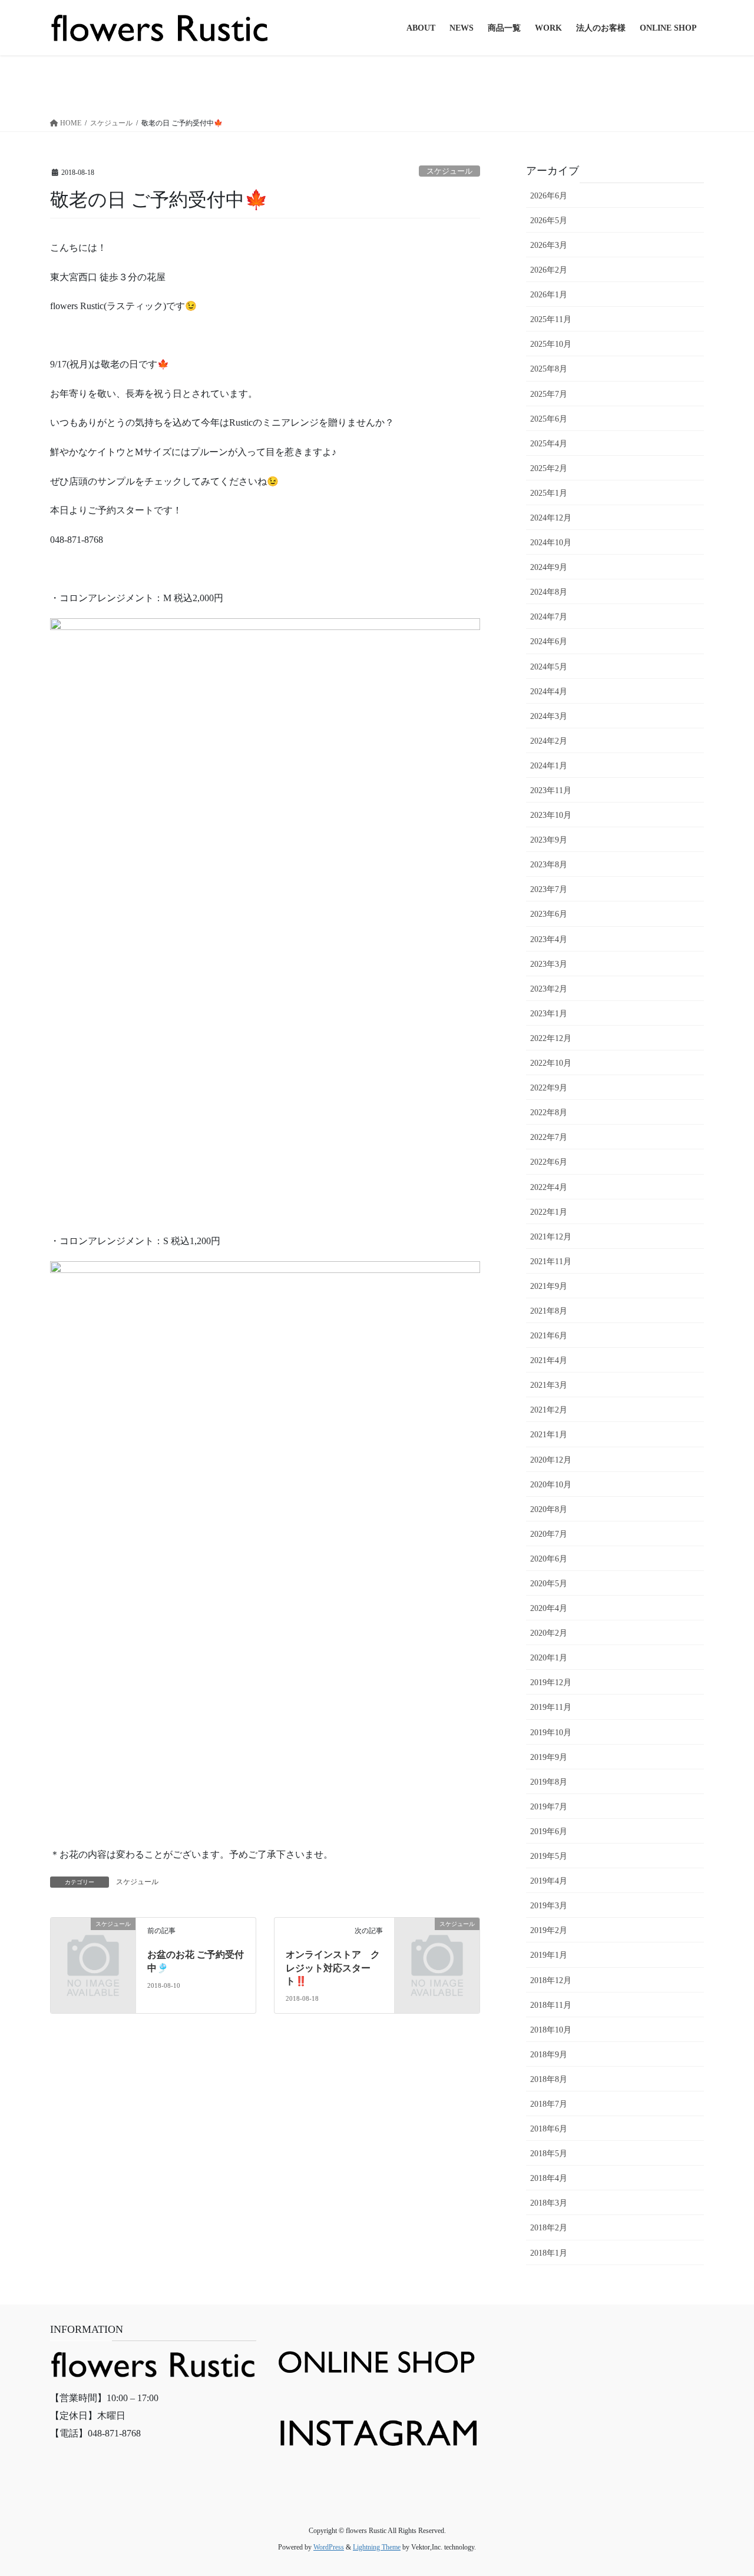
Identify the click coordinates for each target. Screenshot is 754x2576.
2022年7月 (549, 1137)
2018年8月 (549, 2079)
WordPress (329, 2547)
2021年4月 (549, 1360)
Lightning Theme (377, 2547)
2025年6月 (549, 419)
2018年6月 (549, 2129)
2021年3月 (549, 1385)
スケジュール (449, 171)
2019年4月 (549, 1881)
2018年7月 (549, 2104)
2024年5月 (549, 667)
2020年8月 (549, 1509)
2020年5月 (549, 1584)
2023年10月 (551, 815)
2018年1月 (549, 2253)
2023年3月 (549, 964)
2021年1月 (549, 1435)
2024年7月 (549, 617)
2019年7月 (549, 1807)
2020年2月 (549, 1633)
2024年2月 (549, 741)
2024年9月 (549, 567)
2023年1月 (549, 1014)
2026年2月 (549, 270)
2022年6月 (549, 1162)
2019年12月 (551, 1682)
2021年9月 (549, 1286)
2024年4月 (549, 692)
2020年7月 (549, 1534)
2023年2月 (549, 989)
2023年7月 (549, 889)
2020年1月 (549, 1658)
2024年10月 (551, 543)
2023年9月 (549, 840)
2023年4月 (549, 939)
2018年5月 (549, 2154)
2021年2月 (549, 1410)
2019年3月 (549, 1906)
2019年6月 (549, 1831)
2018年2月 (549, 2228)
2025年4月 (549, 444)
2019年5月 (549, 1856)
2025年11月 (551, 319)
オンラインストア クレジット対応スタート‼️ (333, 1968)
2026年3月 (549, 245)
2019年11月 (551, 1707)
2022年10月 (551, 1063)
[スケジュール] (93, 1943)
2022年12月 (551, 1038)
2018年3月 (549, 2203)
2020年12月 (551, 1460)
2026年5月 (549, 221)
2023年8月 (549, 865)
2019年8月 (549, 1782)
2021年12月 (551, 1237)
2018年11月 (551, 2005)
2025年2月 (549, 468)
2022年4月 (549, 1187)
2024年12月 (551, 518)
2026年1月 (549, 295)
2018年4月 (549, 2178)
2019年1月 (549, 1955)
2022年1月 (549, 1212)
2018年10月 (551, 2030)
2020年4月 (549, 1608)
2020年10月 (551, 1485)
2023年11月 (551, 790)
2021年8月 (549, 1311)
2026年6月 (549, 196)
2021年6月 (549, 1336)
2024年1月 (549, 766)
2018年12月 (551, 1980)
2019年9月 (549, 1757)
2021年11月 (551, 1262)
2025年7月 (549, 394)
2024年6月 (549, 641)
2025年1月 (549, 493)
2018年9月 (549, 2055)
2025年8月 (549, 369)
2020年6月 (549, 1559)
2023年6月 (549, 914)
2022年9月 (549, 1088)
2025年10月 (551, 344)
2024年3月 (549, 716)
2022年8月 (549, 1113)
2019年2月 (549, 1930)
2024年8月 (549, 592)
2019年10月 (551, 1733)
